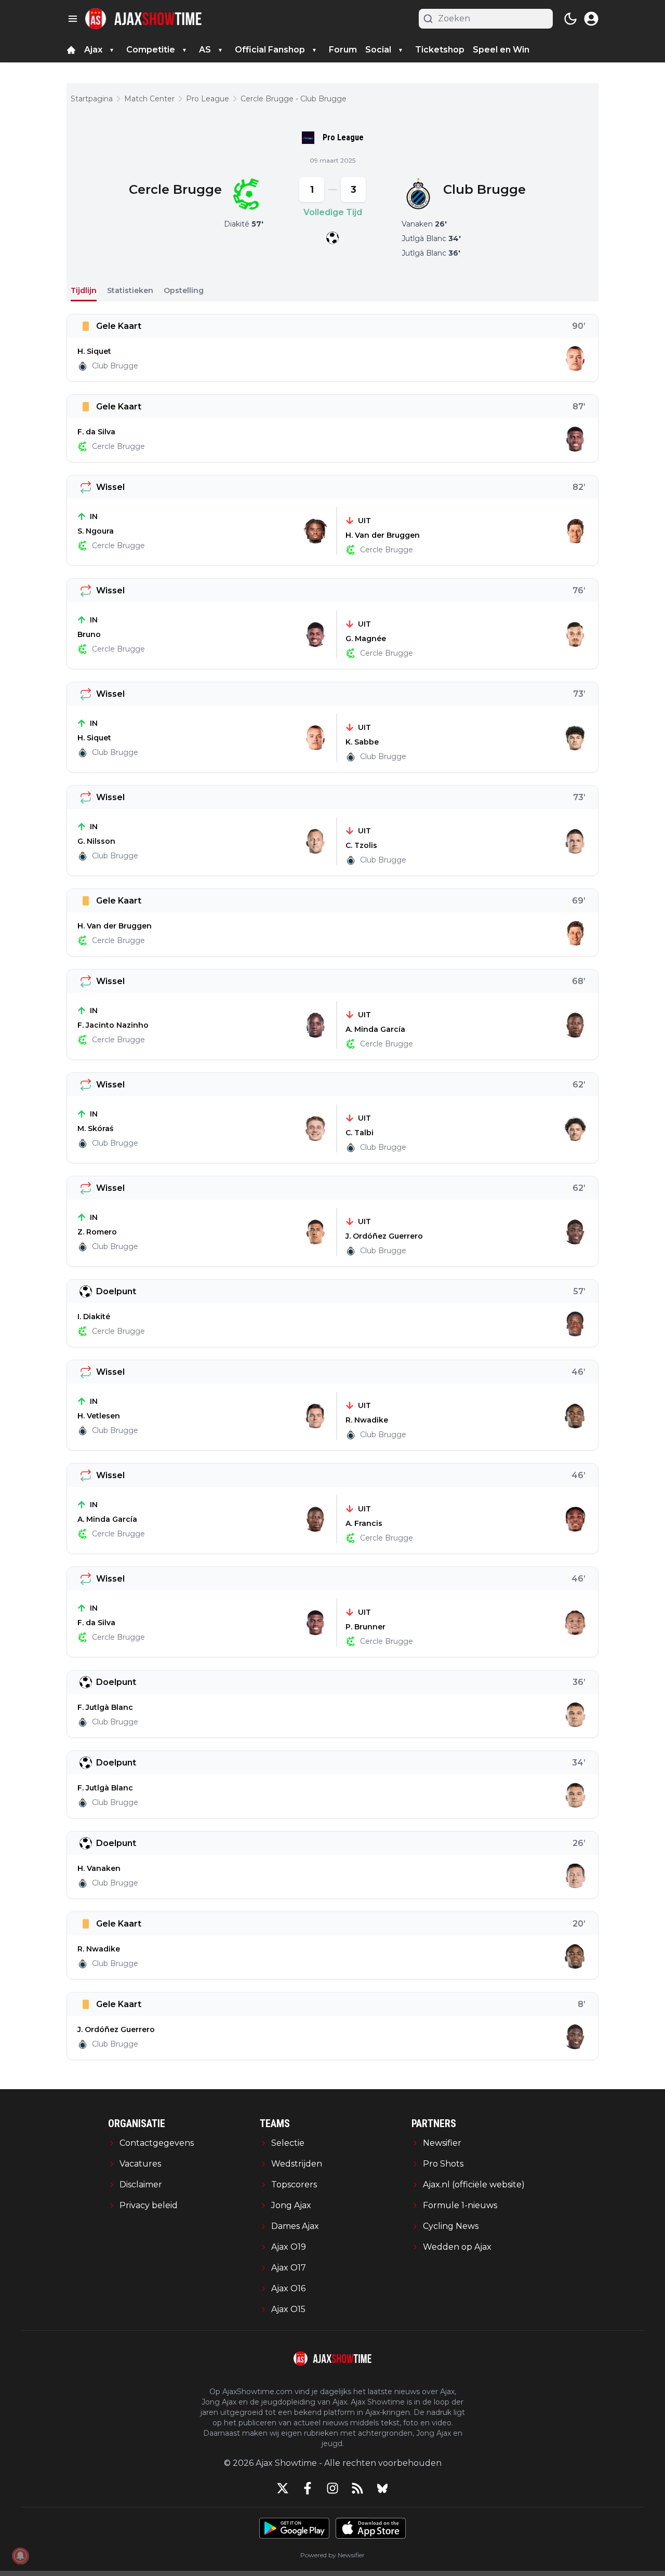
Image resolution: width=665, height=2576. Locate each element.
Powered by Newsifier (332, 2555)
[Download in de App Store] (371, 2528)
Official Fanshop (270, 50)
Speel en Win (501, 50)
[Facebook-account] (308, 2488)
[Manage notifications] (20, 2556)
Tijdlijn (84, 290)
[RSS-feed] (357, 2488)
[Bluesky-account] (382, 2488)
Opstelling (184, 290)
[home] (71, 50)
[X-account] (283, 2488)
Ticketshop (440, 50)
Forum (343, 50)
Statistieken (130, 290)
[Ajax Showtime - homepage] (143, 19)
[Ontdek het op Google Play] (294, 2528)
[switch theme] (570, 19)
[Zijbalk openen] (73, 19)
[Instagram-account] (332, 2488)
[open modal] (591, 19)
